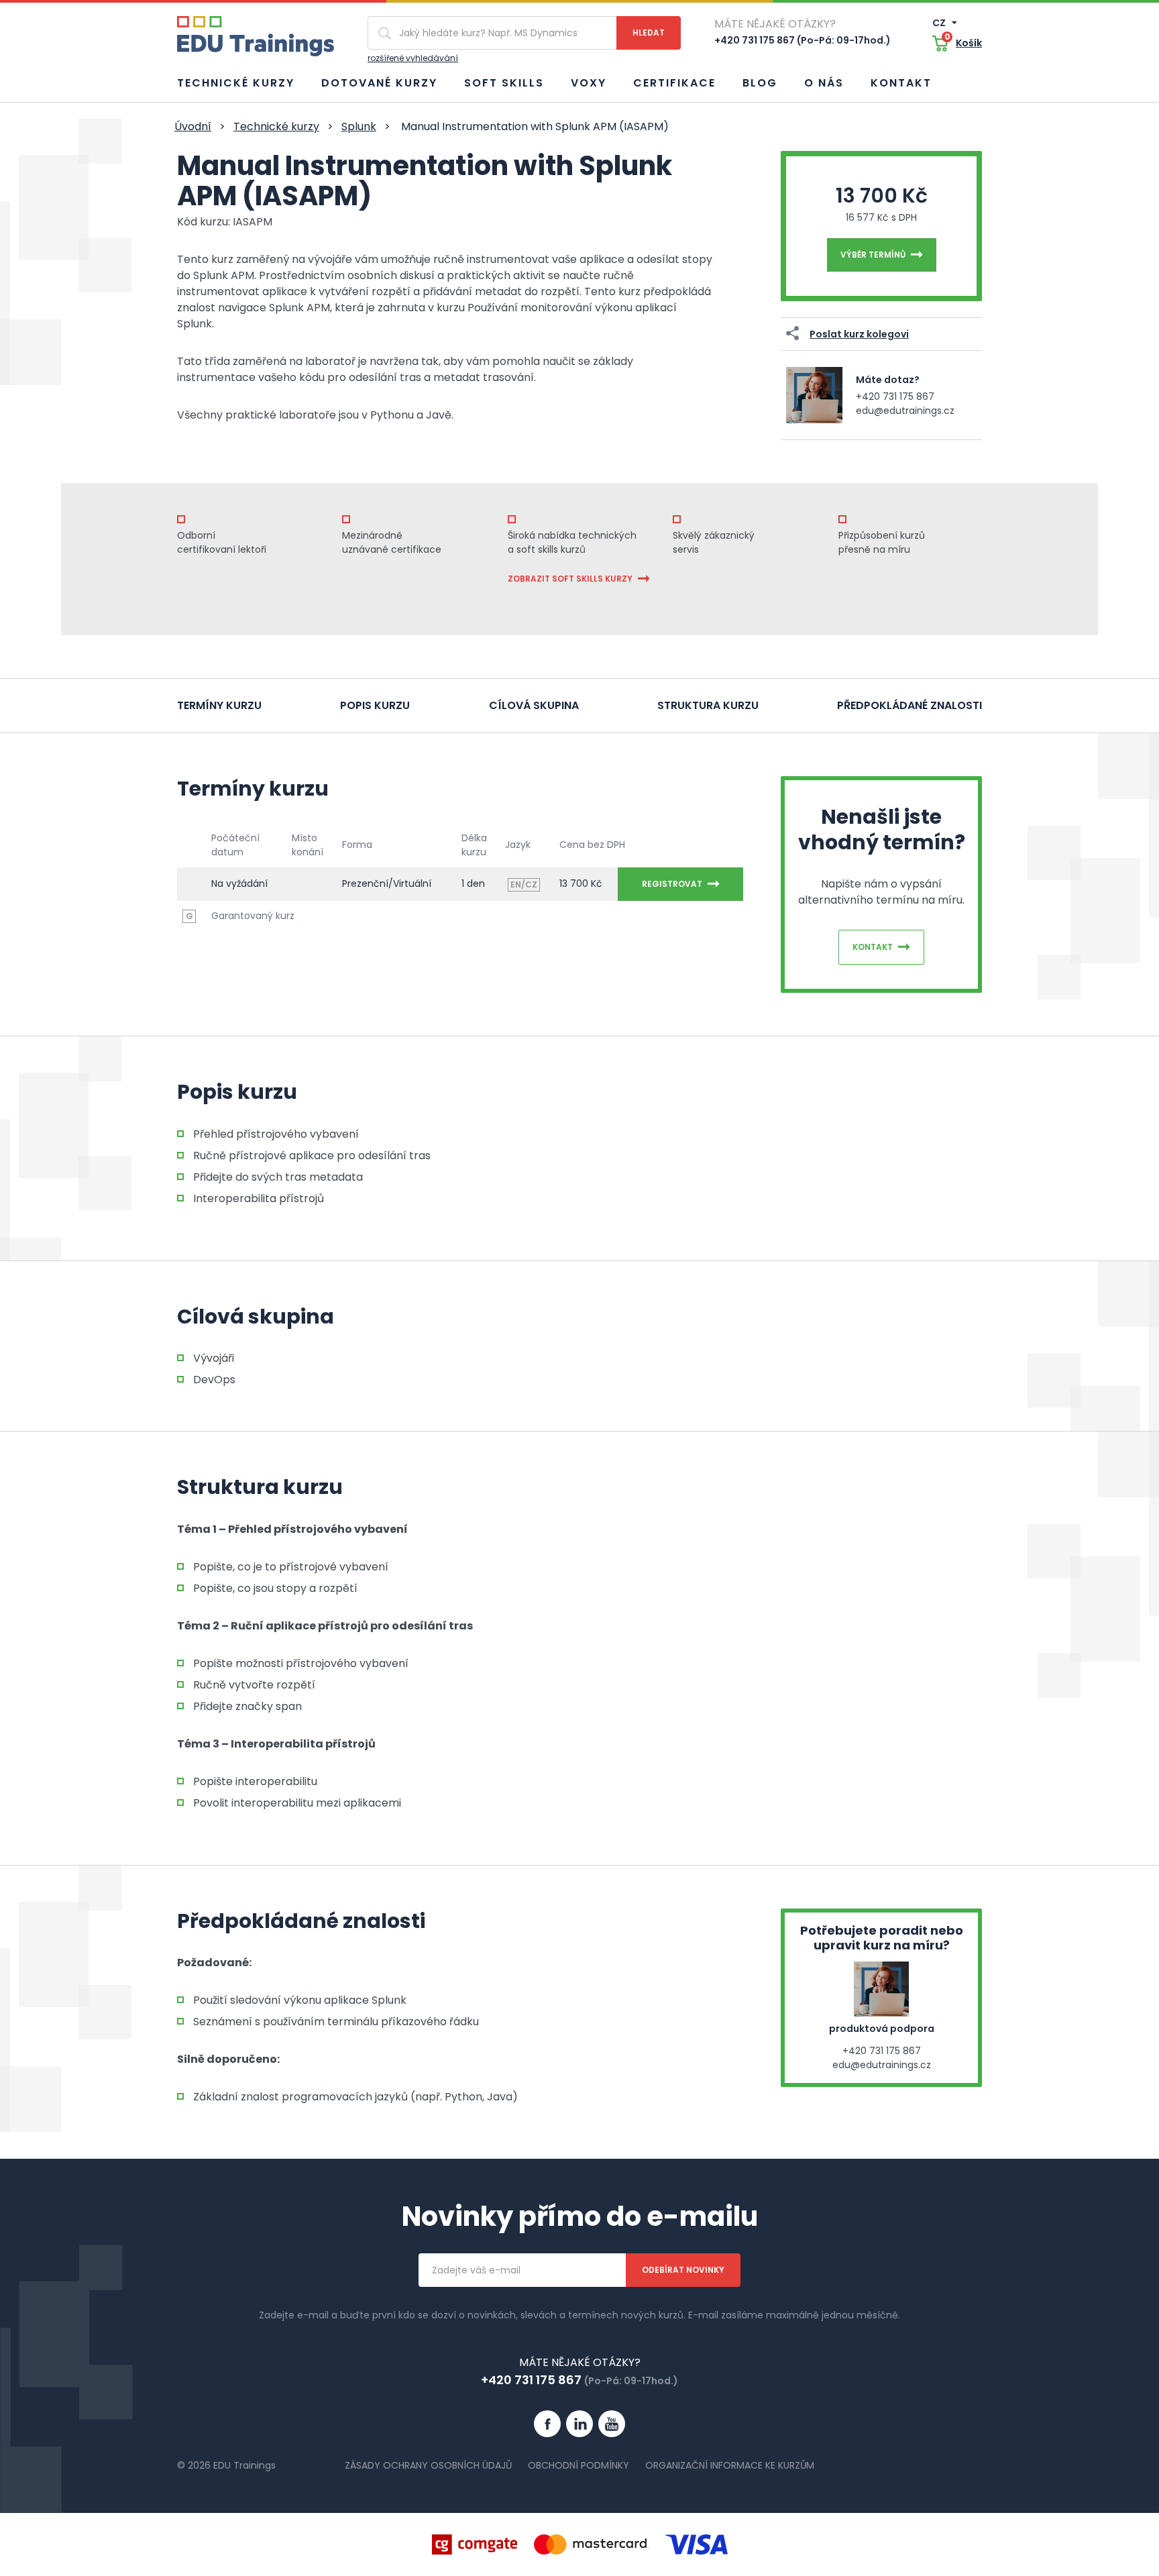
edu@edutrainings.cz (905, 411)
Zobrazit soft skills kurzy (570, 579)
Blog (760, 83)
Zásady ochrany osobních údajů (428, 2465)
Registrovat (672, 884)
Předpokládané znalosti (909, 705)
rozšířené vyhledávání (413, 58)
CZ (940, 23)
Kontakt (901, 83)
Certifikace (674, 83)
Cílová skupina (534, 705)
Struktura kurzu (708, 705)
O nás (824, 83)
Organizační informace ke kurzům (730, 2465)
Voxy (589, 83)
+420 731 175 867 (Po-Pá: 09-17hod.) (803, 40)
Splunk (359, 126)
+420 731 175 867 (895, 396)
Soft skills (504, 83)
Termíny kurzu (219, 705)
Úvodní (193, 126)
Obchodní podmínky (578, 2465)
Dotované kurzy (379, 83)
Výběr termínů (873, 255)
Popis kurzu (375, 705)
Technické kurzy (236, 83)
